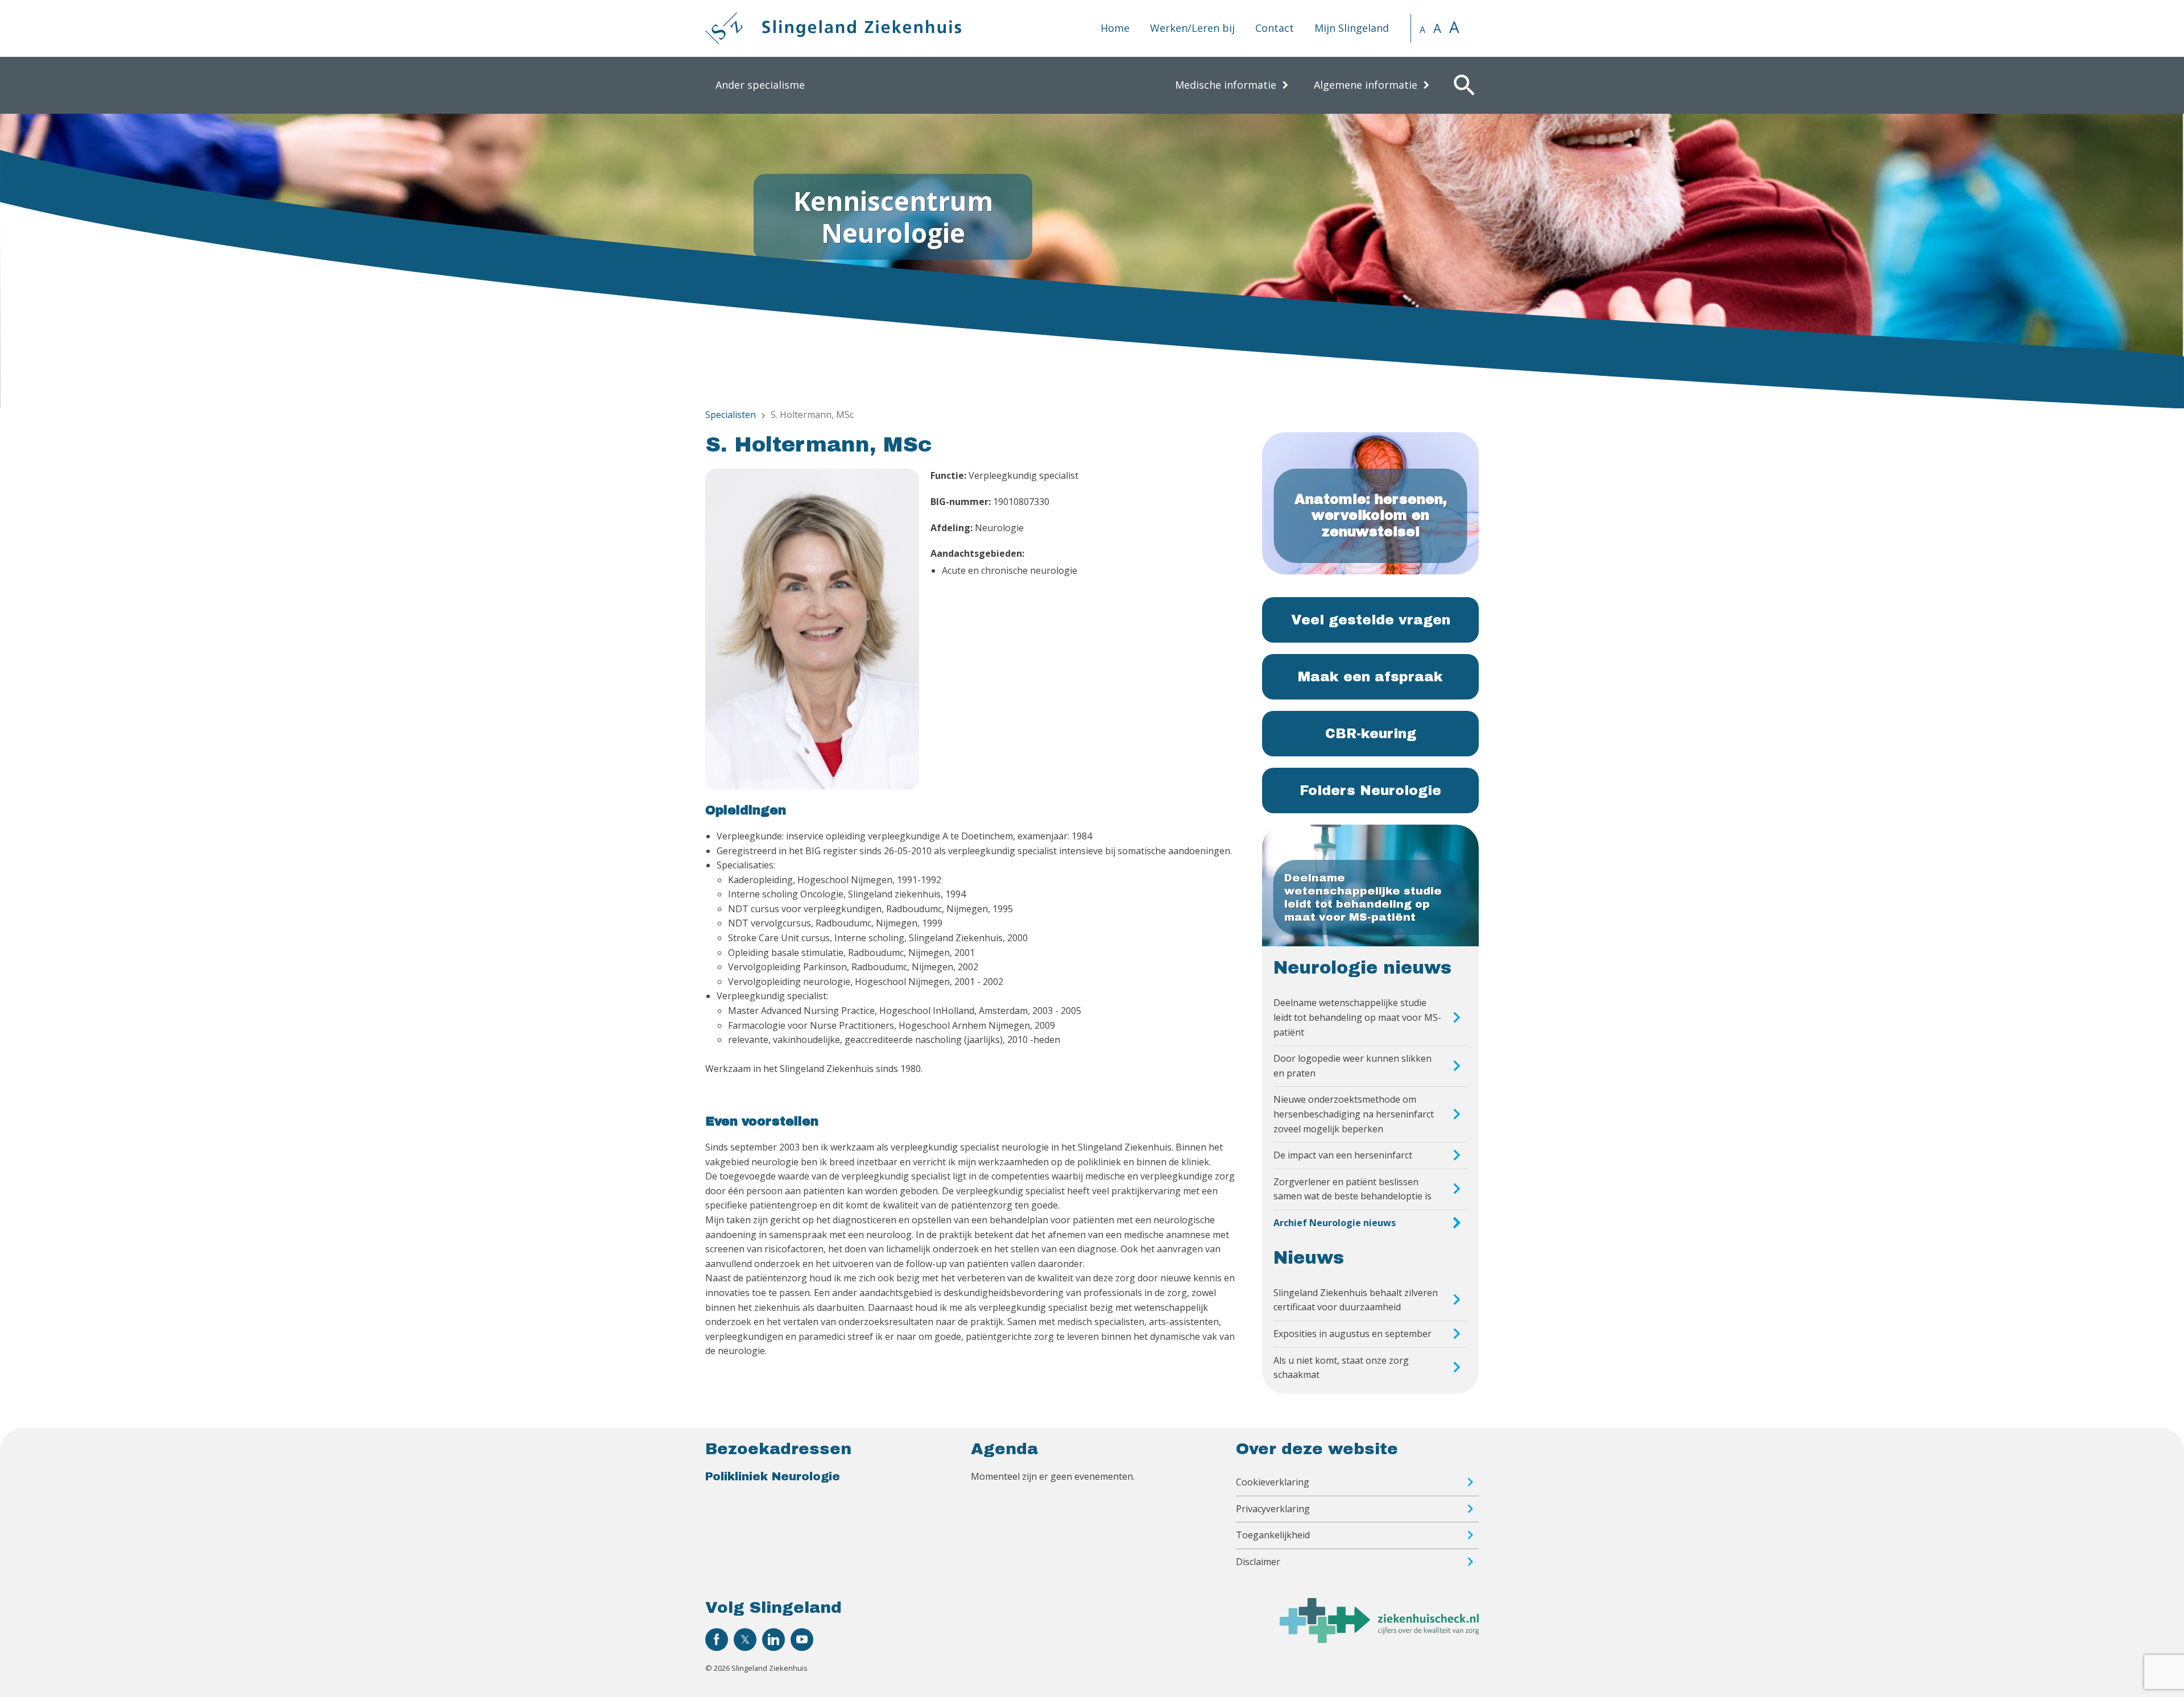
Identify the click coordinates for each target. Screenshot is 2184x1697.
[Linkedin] (773, 1640)
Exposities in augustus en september (1352, 1334)
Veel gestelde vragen (1371, 620)
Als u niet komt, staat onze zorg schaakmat (1341, 1368)
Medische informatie (1226, 85)
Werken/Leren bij (1192, 28)
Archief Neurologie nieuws (1335, 1223)
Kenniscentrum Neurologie (893, 216)
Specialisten (731, 415)
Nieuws (1309, 1258)
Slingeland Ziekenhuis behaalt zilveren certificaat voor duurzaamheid (1356, 1300)
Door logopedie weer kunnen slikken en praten (1352, 1066)
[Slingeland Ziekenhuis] (833, 28)
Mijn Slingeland (1352, 28)
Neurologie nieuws (1362, 968)
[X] (745, 1640)
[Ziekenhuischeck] (1379, 1640)
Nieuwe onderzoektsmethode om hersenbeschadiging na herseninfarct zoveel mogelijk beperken (1354, 1114)
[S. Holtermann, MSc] (812, 631)
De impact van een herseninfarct (1343, 1155)
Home (1115, 28)
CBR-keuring (1371, 734)
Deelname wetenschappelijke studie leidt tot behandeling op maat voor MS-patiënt (1357, 1017)
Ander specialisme (760, 85)
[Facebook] (717, 1640)
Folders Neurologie (1370, 790)
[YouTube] (802, 1640)
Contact (1275, 28)
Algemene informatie (1366, 85)
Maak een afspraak (1370, 677)
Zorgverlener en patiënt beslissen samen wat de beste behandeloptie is (1352, 1189)
